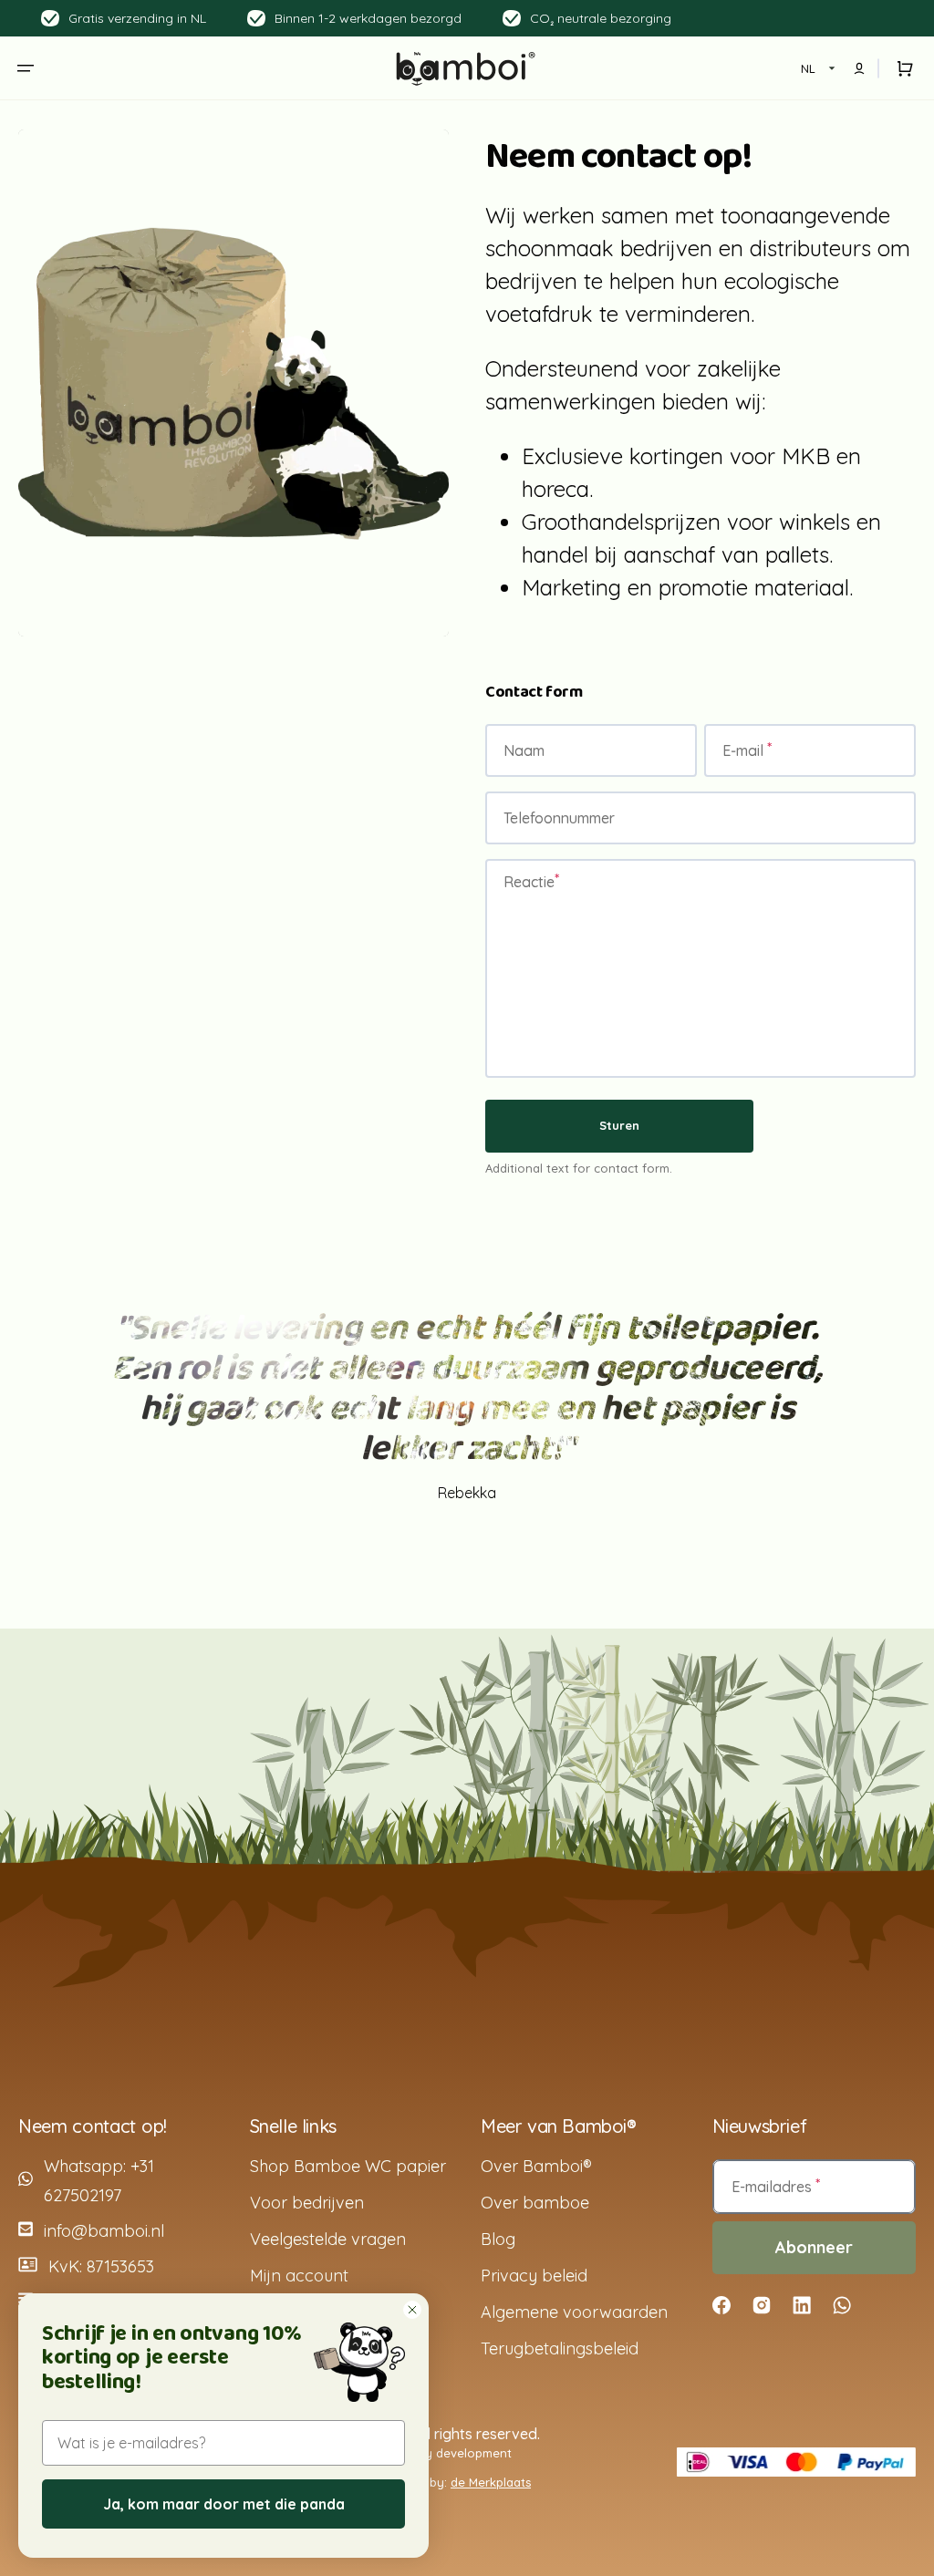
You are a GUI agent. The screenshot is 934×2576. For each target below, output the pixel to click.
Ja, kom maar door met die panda (224, 2504)
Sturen (619, 1125)
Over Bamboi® (536, 2166)
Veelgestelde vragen (328, 2239)
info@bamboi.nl (104, 2231)
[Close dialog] (412, 2310)
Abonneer (814, 2247)
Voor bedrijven (307, 2203)
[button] (26, 68)
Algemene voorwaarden (574, 2312)
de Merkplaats (491, 2482)
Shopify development (450, 2453)
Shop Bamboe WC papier (348, 2166)
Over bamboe (535, 2203)
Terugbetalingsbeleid (560, 2348)
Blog (498, 2239)
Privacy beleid (534, 2276)
